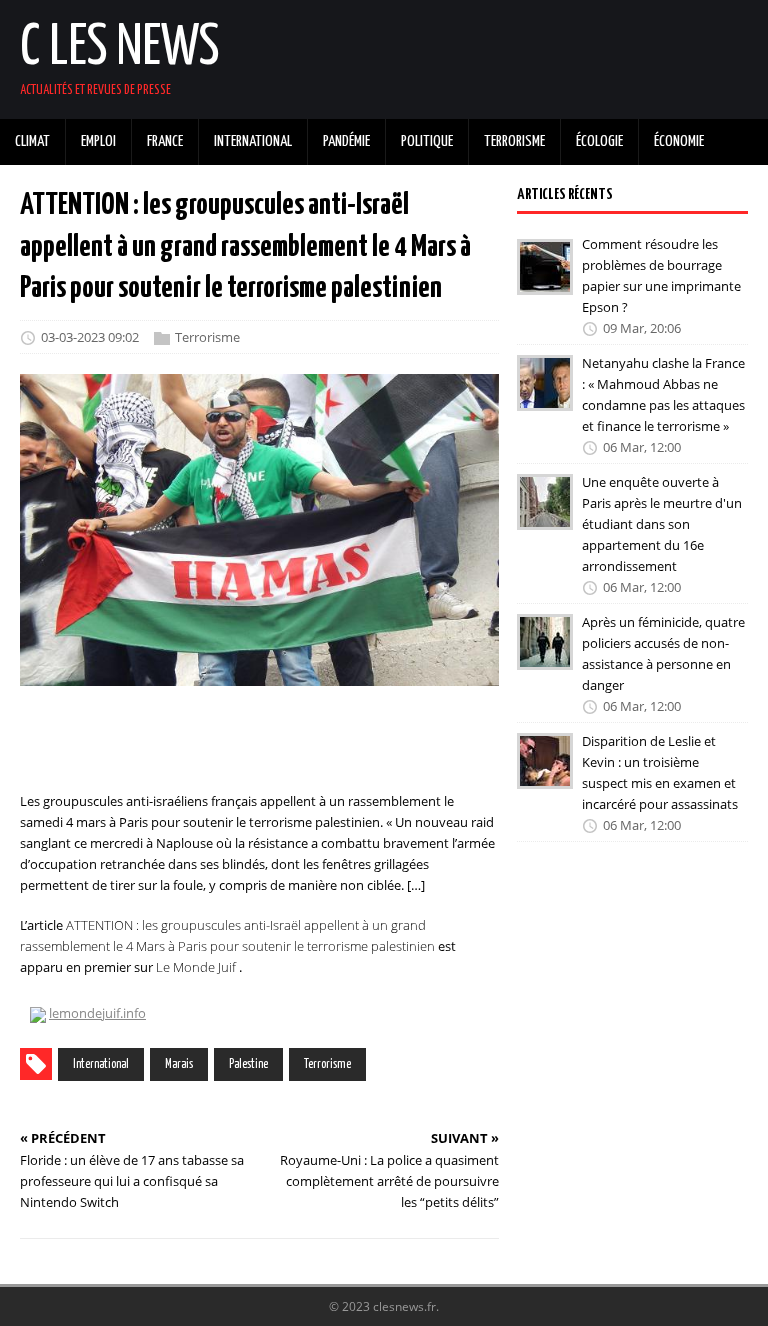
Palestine (248, 1064)
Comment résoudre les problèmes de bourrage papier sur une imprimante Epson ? (661, 275)
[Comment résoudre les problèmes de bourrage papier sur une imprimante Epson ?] (545, 281)
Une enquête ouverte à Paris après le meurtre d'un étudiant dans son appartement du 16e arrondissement (662, 523)
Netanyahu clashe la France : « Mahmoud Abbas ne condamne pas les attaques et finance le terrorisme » (663, 394)
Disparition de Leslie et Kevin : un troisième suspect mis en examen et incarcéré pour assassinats (660, 772)
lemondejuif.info (97, 1013)
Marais (179, 1064)
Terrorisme (207, 337)
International (101, 1064)
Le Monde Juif (196, 967)
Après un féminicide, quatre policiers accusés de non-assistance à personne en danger (663, 653)
